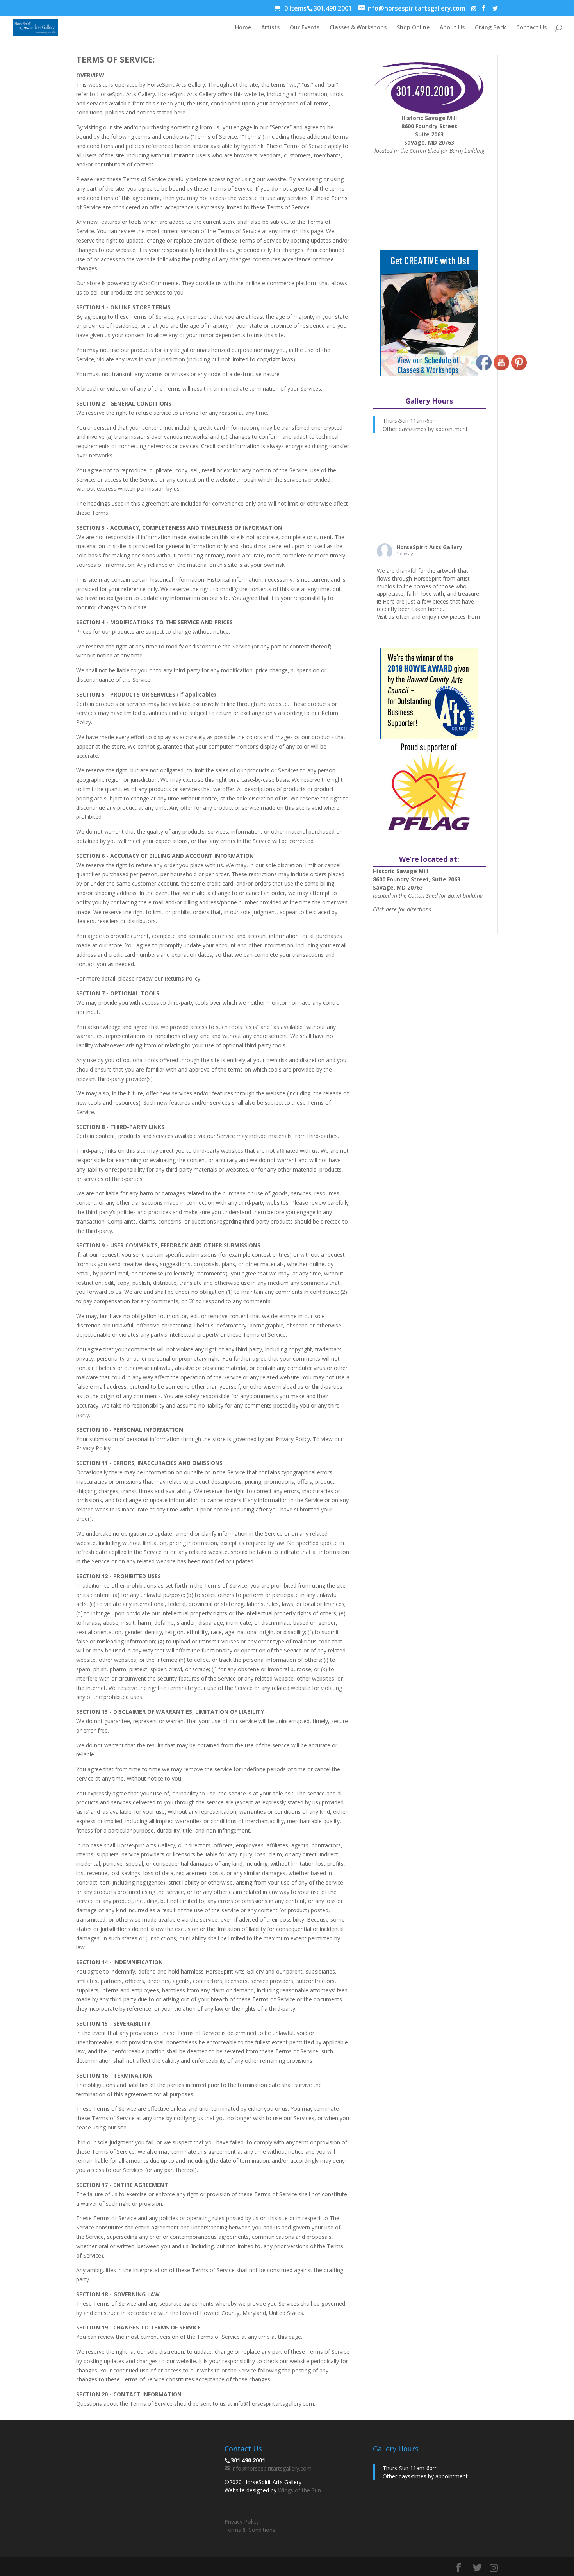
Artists (270, 28)
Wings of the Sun (299, 2490)
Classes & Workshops (358, 28)
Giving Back (490, 28)
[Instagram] (474, 9)
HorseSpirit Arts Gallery (429, 547)
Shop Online (413, 28)
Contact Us (531, 28)
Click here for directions (402, 909)
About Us (452, 28)
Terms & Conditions (250, 2530)
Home (243, 28)
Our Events (305, 28)
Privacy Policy (242, 2522)
